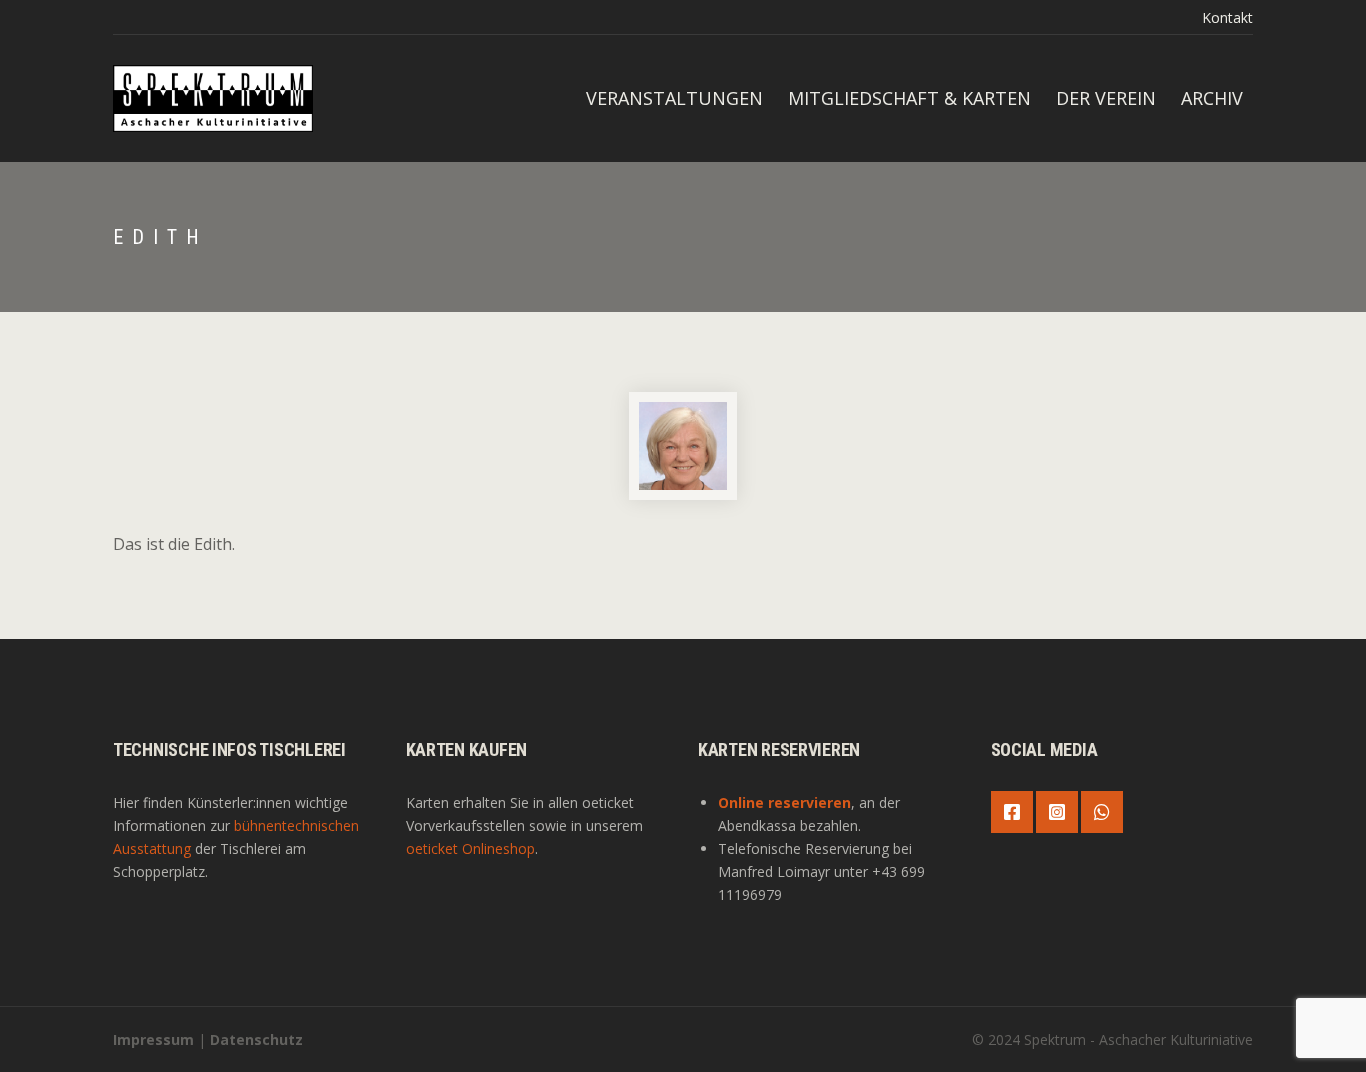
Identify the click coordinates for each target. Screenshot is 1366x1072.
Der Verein (1106, 98)
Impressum (153, 1039)
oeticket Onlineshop (470, 848)
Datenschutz (256, 1039)
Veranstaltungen (674, 98)
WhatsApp (1102, 812)
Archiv (1212, 98)
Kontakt (1227, 17)
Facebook (1012, 812)
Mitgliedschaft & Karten (909, 98)
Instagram (1057, 812)
